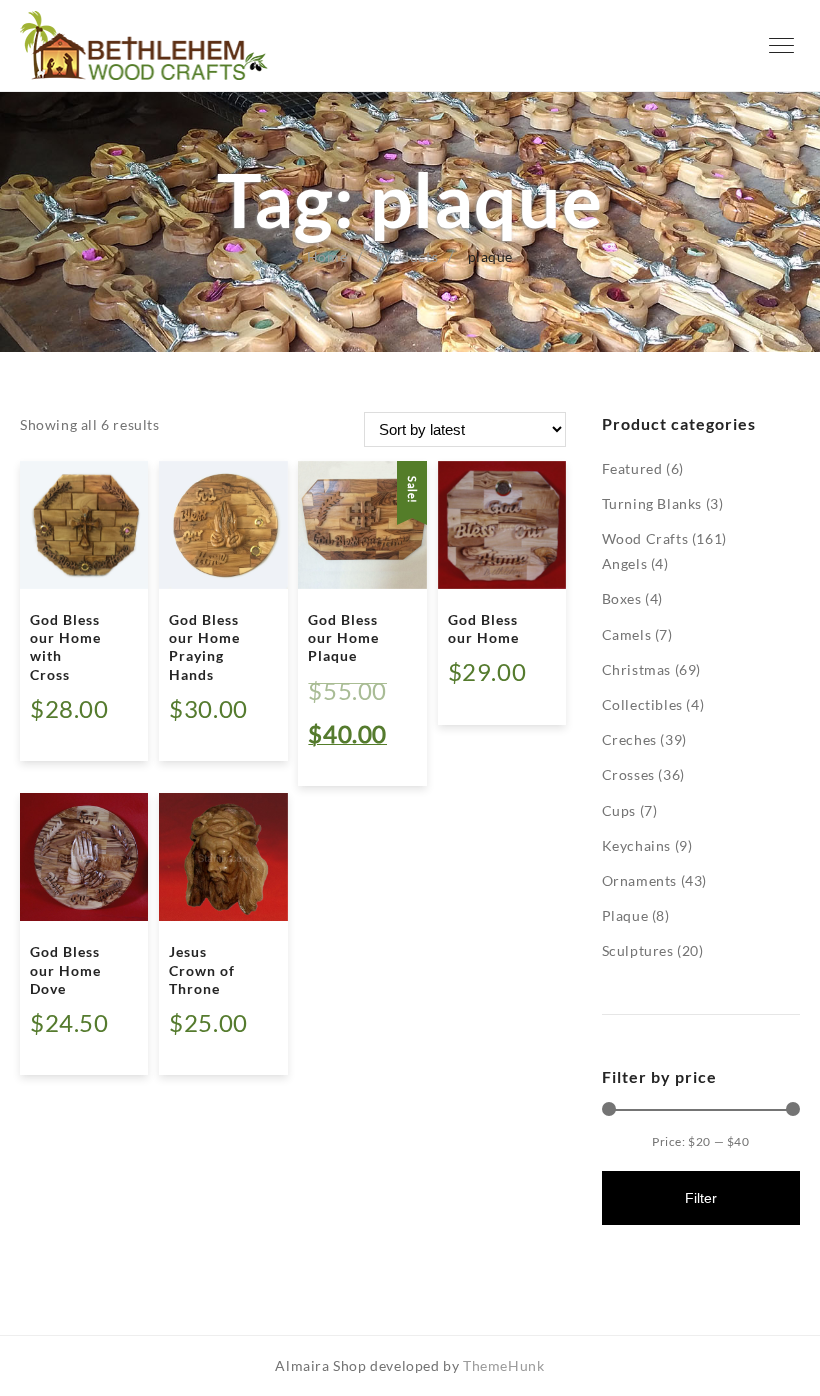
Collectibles (642, 704)
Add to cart (85, 732)
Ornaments (639, 880)
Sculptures (638, 950)
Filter (701, 1198)
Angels (625, 563)
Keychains (636, 845)
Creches (629, 739)
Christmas (636, 669)
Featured (632, 468)
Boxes (622, 598)
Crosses (628, 774)
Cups (619, 810)
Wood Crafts (645, 538)
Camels (627, 634)
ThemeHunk (503, 1365)
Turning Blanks (652, 503)
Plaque (625, 915)
